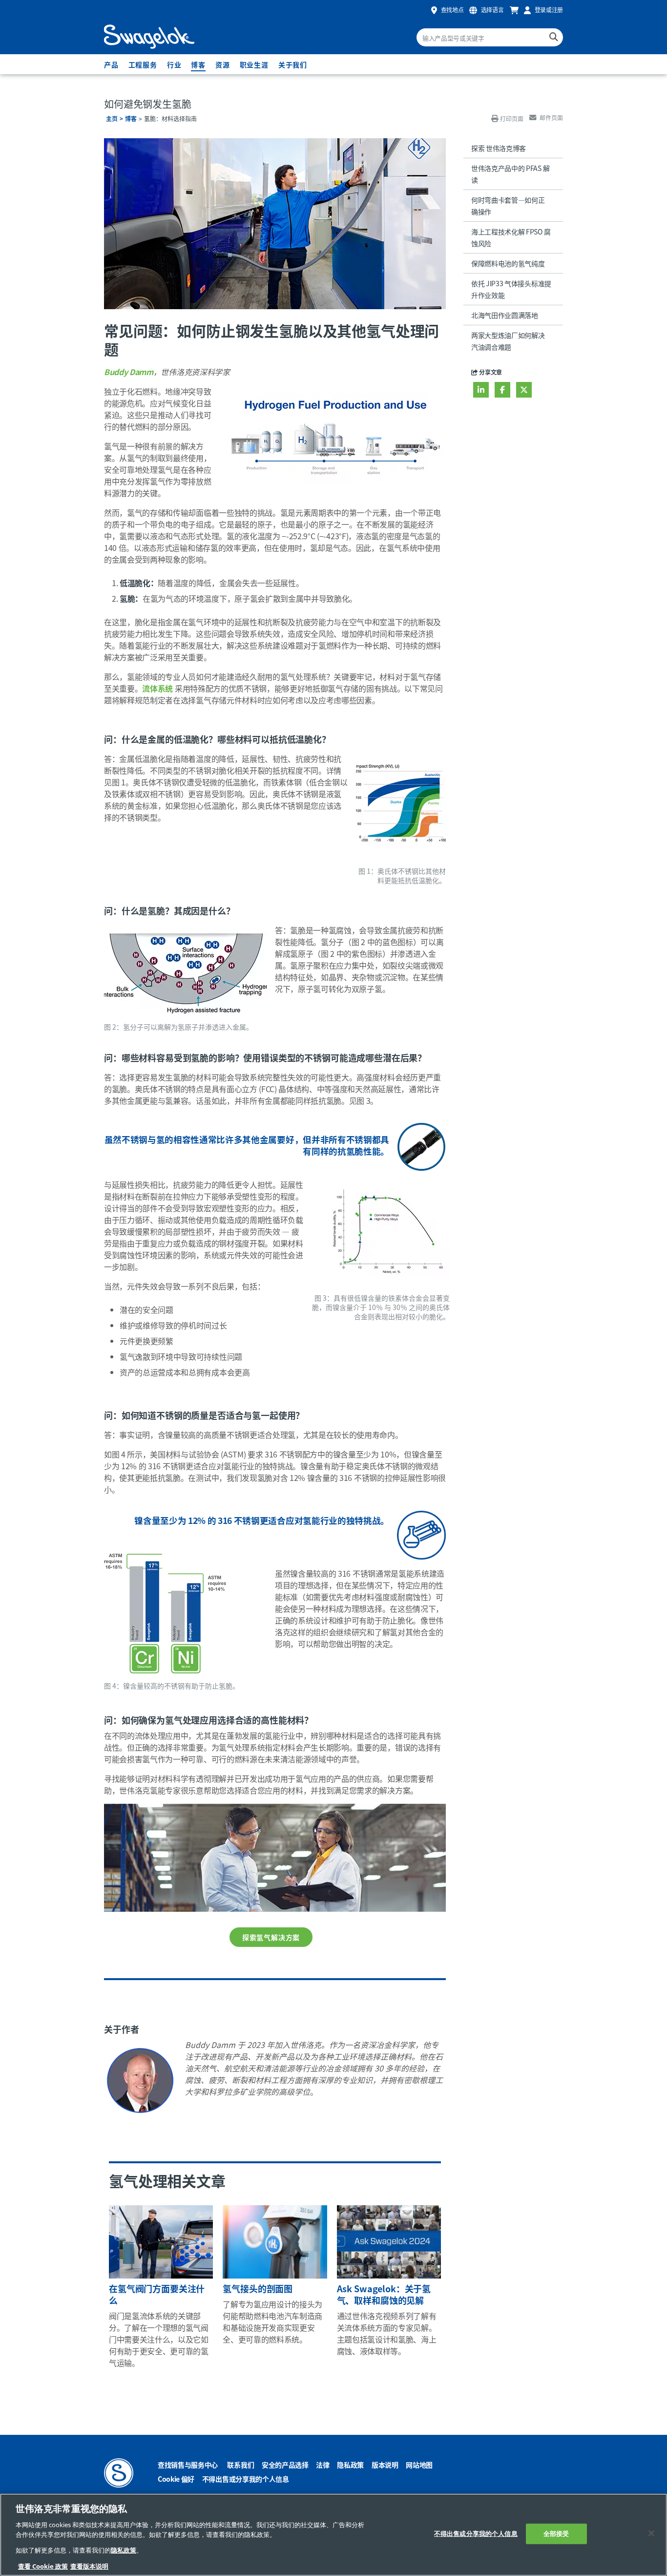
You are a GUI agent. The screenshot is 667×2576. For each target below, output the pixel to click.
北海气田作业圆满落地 (505, 315)
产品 (111, 64)
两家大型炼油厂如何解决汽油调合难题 (508, 341)
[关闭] (651, 2534)
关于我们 (293, 64)
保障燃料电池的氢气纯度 (508, 263)
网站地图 (419, 2465)
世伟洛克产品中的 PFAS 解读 (510, 174)
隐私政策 (350, 2465)
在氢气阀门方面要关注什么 (157, 2294)
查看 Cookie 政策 (43, 2566)
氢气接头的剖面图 (258, 2288)
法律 (323, 2465)
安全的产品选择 (285, 2465)
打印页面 (512, 118)
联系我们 (240, 2465)
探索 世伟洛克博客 (499, 148)
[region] (333, 2535)
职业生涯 (254, 64)
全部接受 (556, 2534)
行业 (174, 64)
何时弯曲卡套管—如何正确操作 (508, 206)
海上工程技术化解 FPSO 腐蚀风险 (511, 237)
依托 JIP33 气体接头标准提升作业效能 (511, 289)
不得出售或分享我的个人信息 (246, 2479)
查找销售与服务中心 (188, 2465)
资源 (223, 64)
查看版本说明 (89, 2566)
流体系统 (157, 688)
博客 (198, 64)
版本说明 (385, 2465)
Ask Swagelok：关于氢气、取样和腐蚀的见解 (384, 2294)
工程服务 (143, 64)
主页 (112, 118)
